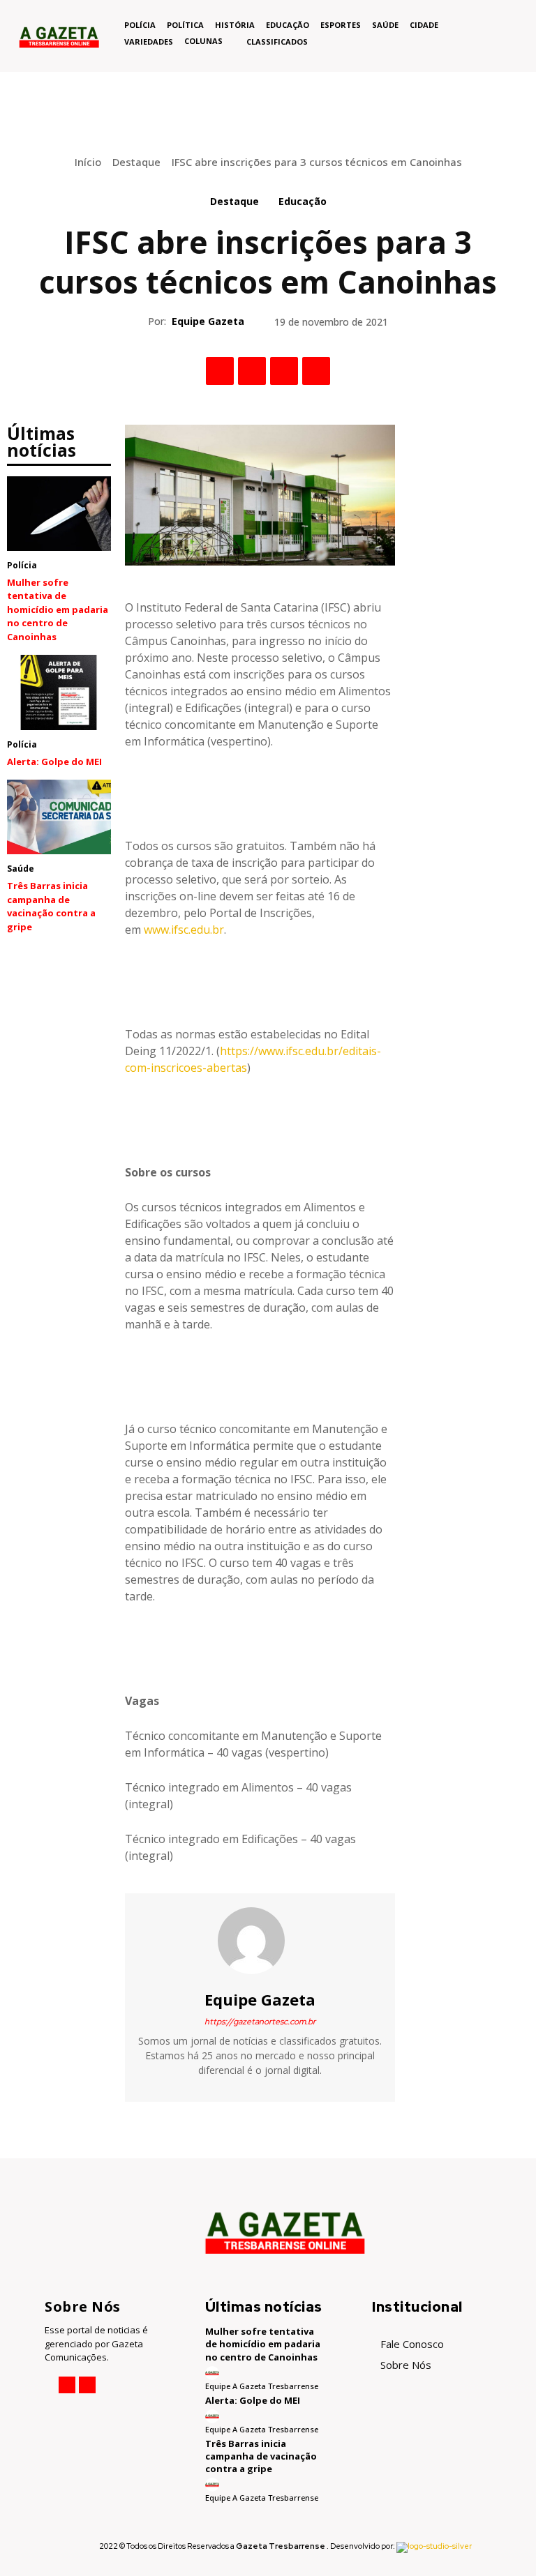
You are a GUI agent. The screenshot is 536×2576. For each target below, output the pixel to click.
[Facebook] (220, 371)
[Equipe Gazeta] (260, 1941)
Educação (303, 201)
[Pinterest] (284, 371)
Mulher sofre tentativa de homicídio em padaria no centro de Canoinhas (58, 609)
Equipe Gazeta (208, 321)
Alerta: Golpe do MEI (54, 762)
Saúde (21, 869)
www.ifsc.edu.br (184, 930)
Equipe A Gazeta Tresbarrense (262, 2386)
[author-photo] (213, 2373)
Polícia (22, 565)
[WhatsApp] (316, 371)
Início (88, 162)
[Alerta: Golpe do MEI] (59, 692)
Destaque (136, 162)
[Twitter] (252, 371)
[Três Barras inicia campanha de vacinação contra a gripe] (59, 817)
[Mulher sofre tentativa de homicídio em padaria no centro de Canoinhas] (59, 514)
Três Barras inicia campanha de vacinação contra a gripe (51, 906)
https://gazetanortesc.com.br (260, 2022)
